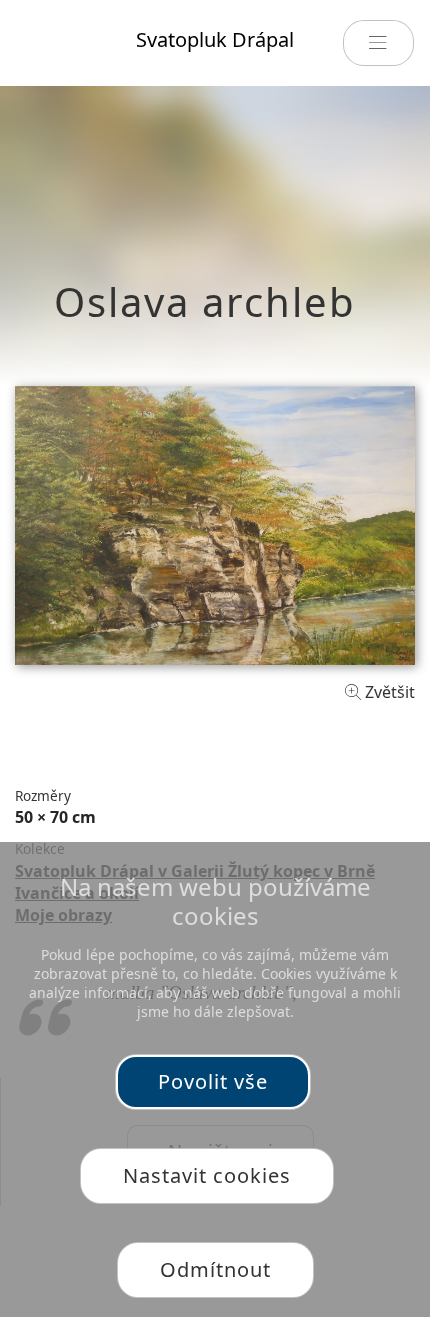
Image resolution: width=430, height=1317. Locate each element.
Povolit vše (213, 1081)
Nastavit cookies (207, 1175)
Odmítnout (215, 1269)
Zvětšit (388, 692)
